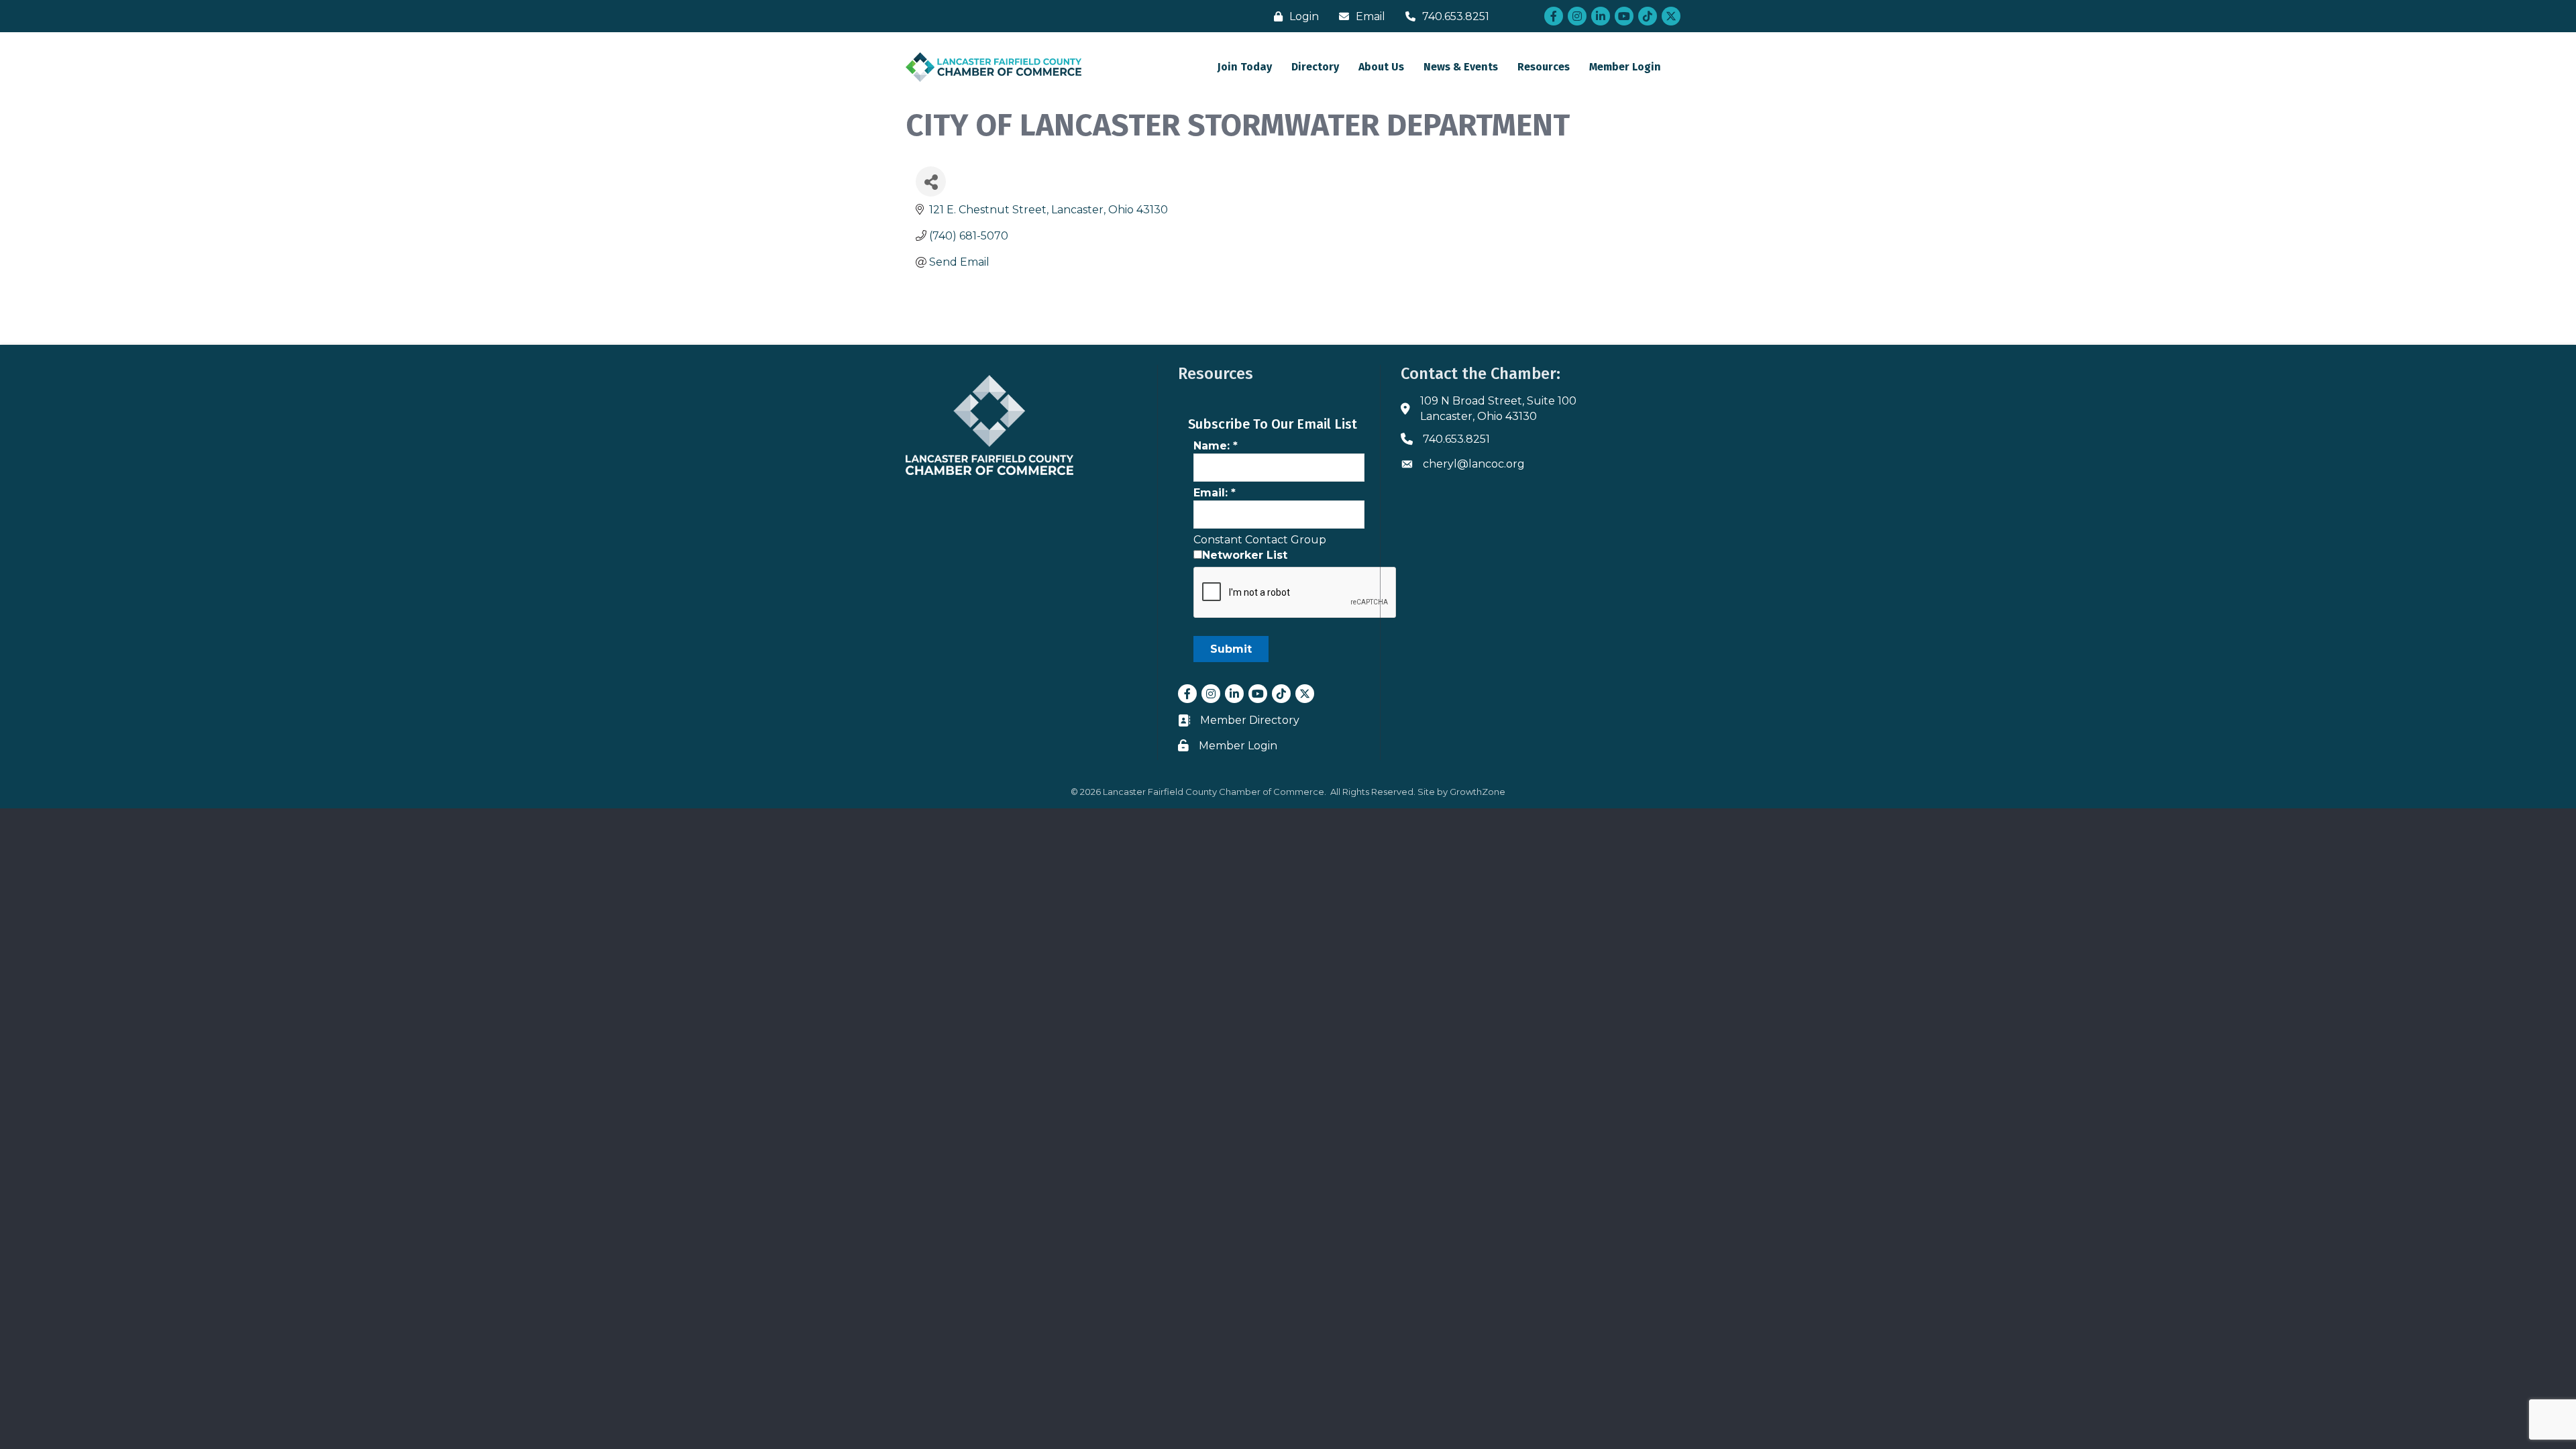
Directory (1315, 67)
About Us (1381, 67)
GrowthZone (1478, 792)
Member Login (1625, 67)
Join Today (1245, 67)
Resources (1544, 67)
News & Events (1461, 67)
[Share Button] (931, 181)
